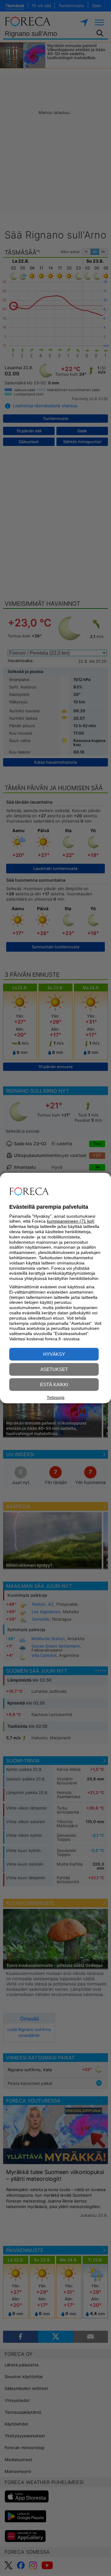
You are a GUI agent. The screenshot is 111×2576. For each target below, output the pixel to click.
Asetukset (54, 1369)
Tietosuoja (56, 1398)
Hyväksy (54, 1354)
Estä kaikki (54, 1384)
